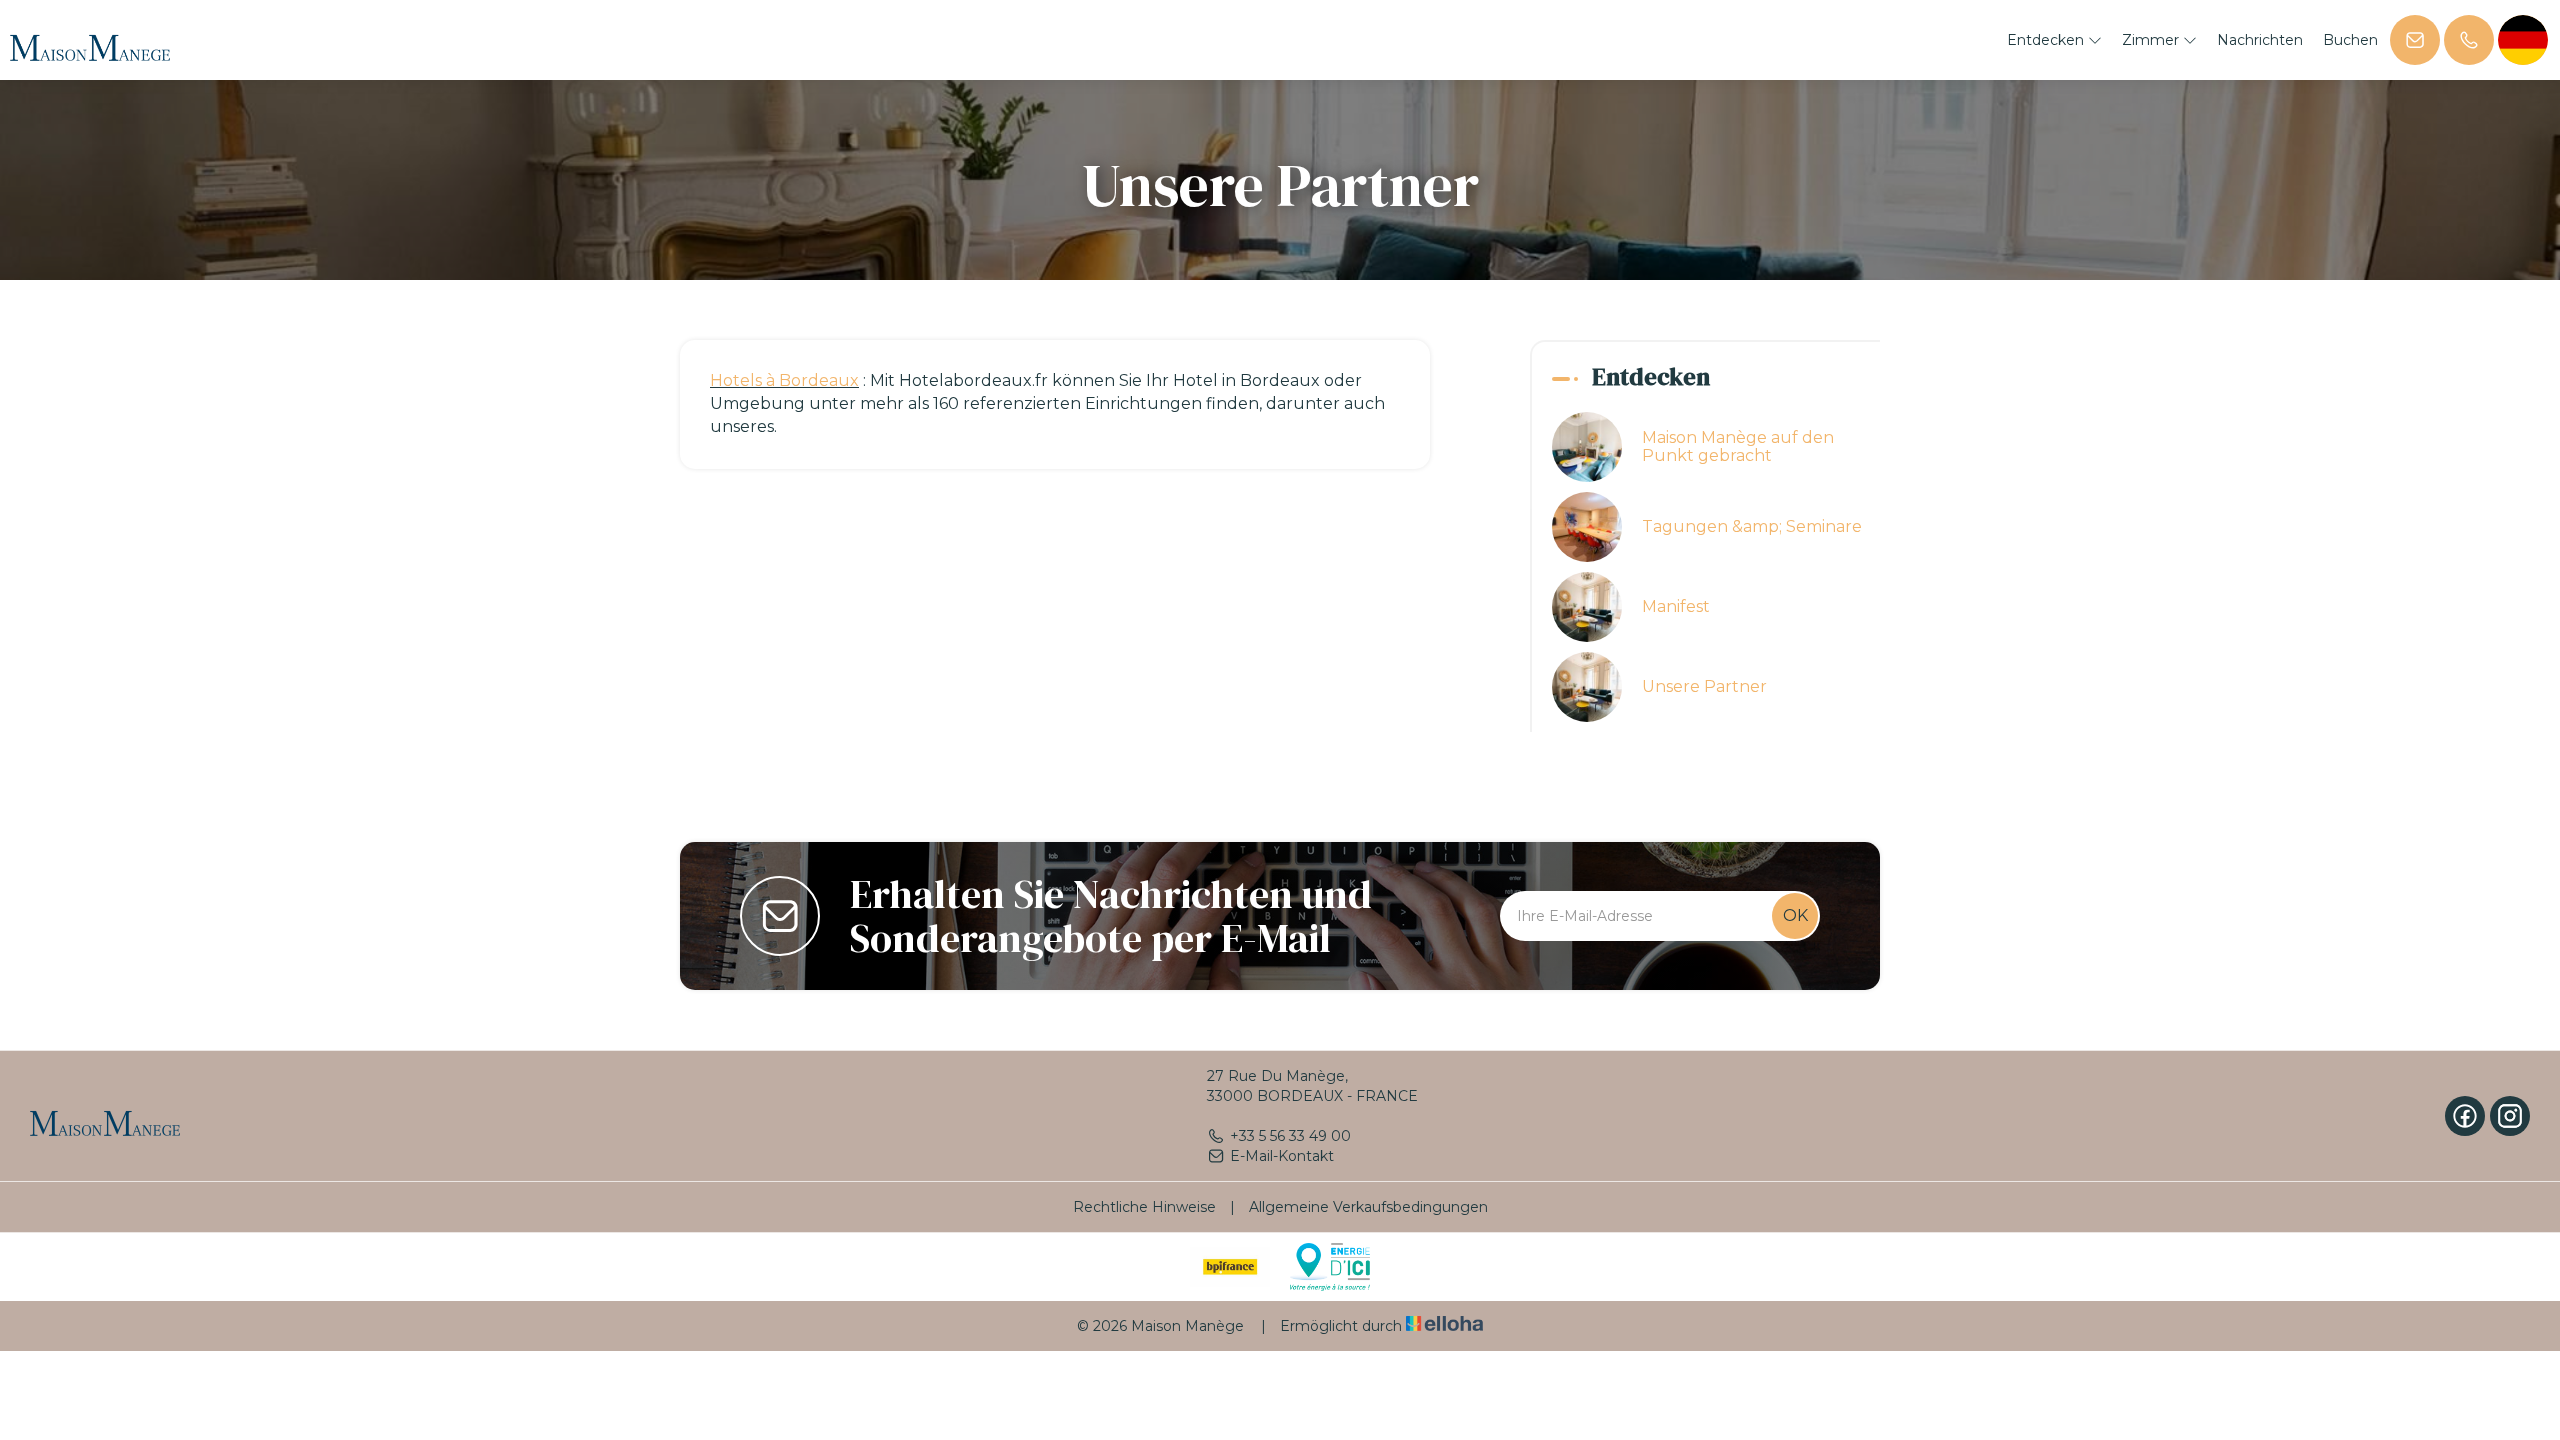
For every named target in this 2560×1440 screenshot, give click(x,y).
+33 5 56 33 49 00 (1290, 1136)
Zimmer (2152, 40)
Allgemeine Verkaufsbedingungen (1368, 1207)
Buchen (2350, 40)
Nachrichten (2260, 40)
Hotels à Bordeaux (784, 380)
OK (1795, 915)
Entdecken (2047, 40)
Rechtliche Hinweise (1144, 1207)
